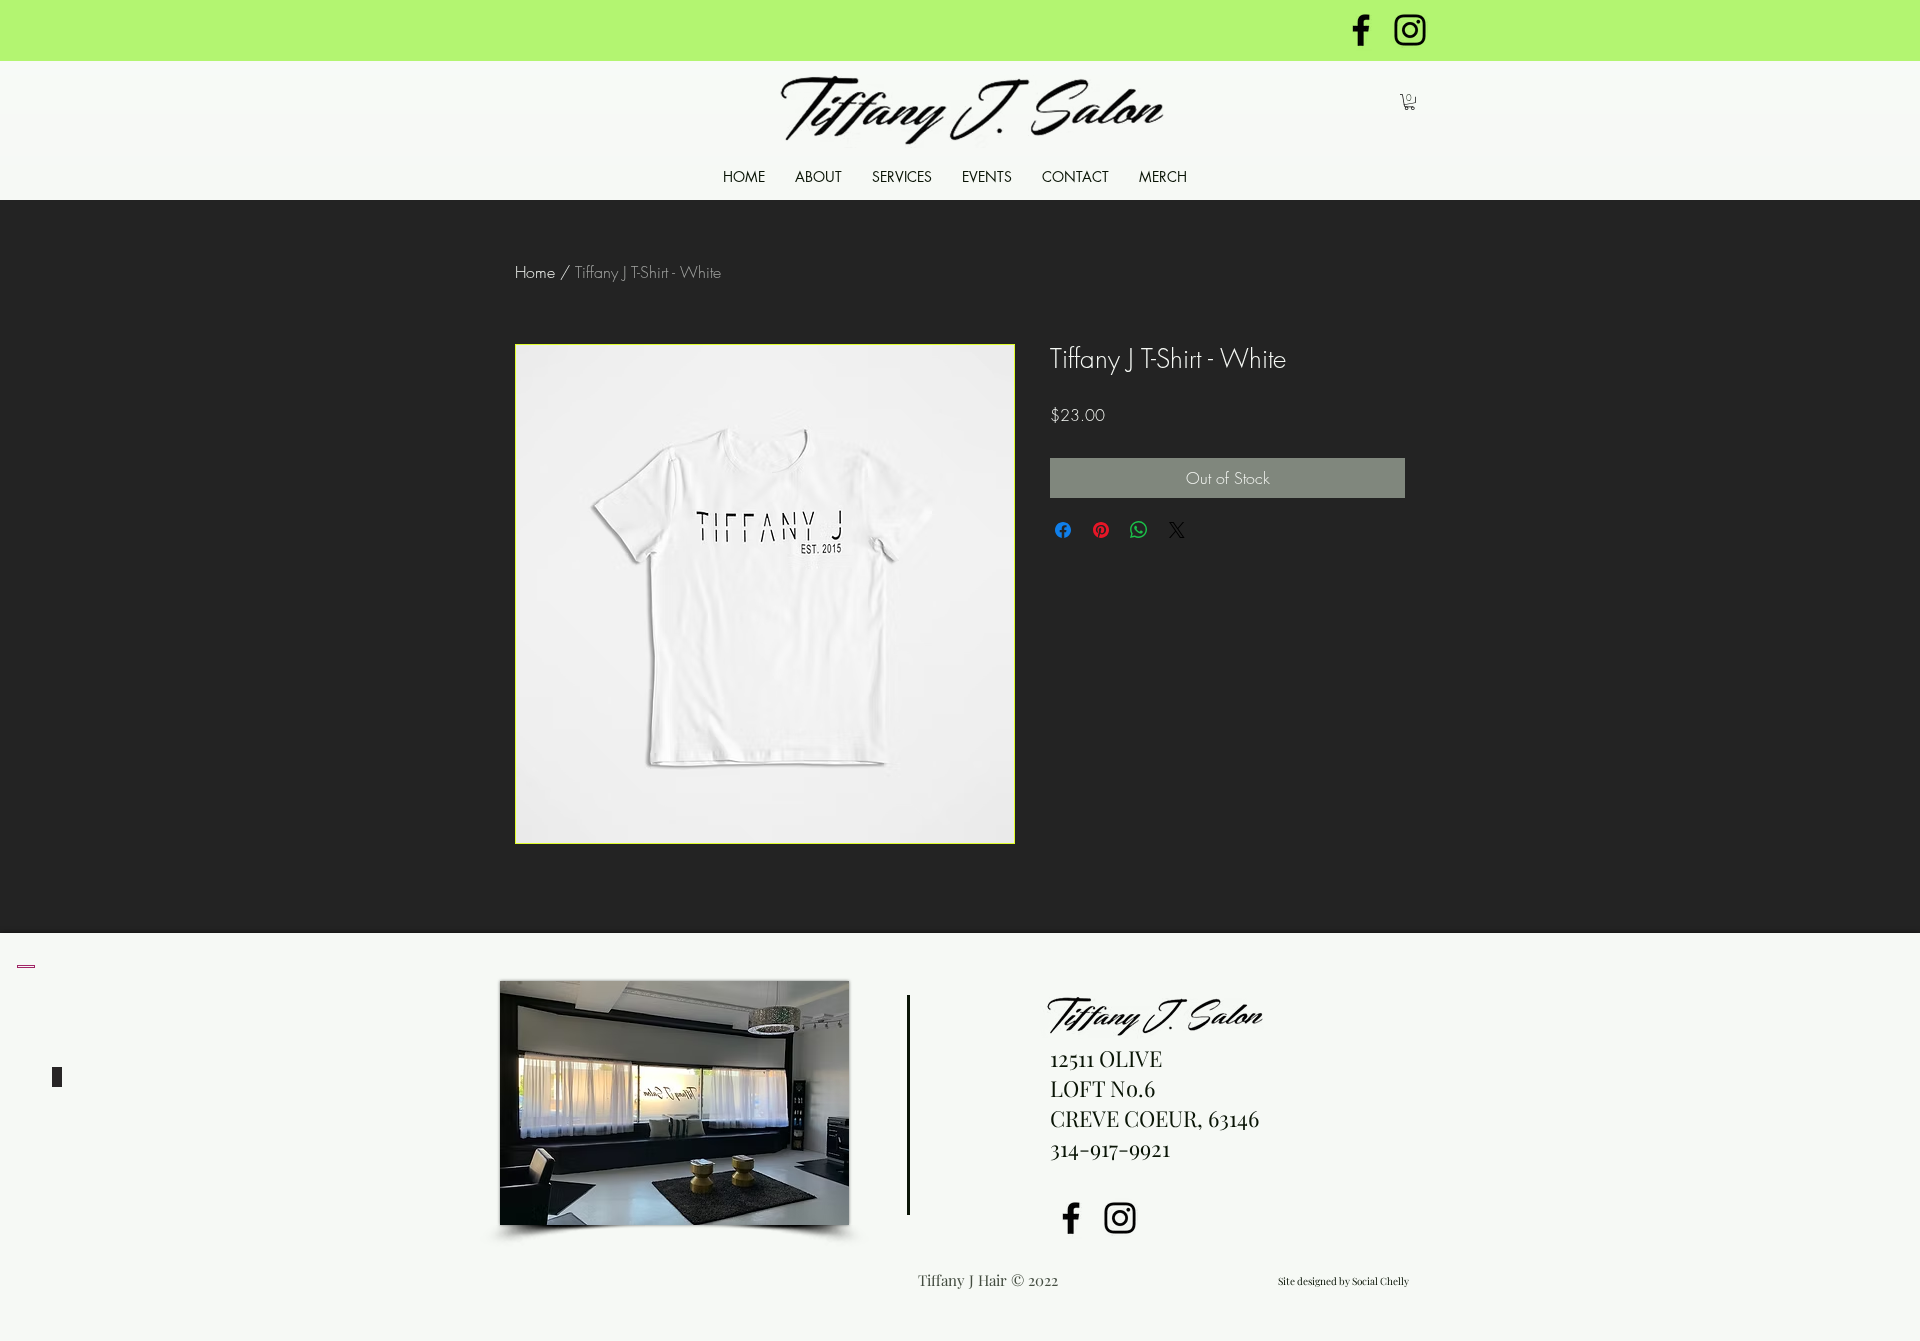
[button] (1409, 102)
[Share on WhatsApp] (1139, 530)
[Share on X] (1177, 530)
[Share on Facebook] (1063, 530)
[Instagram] (1120, 1218)
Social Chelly (1380, 1281)
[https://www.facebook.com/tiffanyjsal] (1361, 30)
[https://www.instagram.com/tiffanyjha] (1410, 30)
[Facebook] (1071, 1218)
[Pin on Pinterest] (1101, 530)
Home (535, 272)
